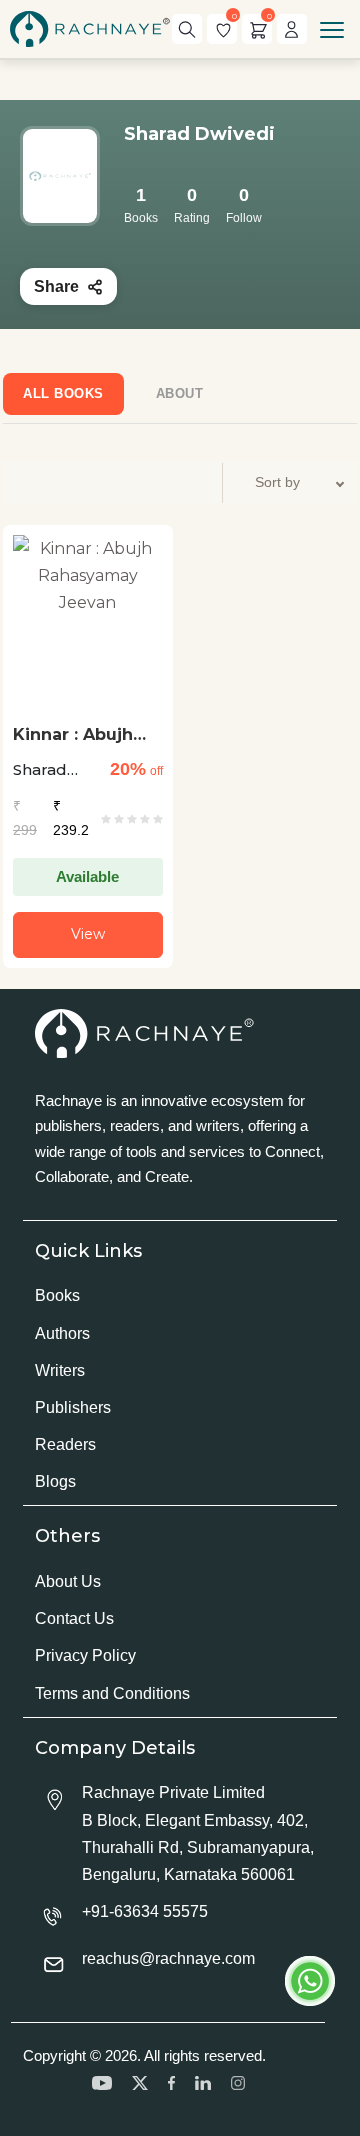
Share (56, 286)
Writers (60, 1370)
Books (57, 1295)
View (88, 934)
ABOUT (180, 393)
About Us (68, 1581)
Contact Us (74, 1618)
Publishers (73, 1407)
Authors (62, 1333)
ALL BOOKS (63, 393)
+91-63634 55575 (145, 1911)
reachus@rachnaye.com (168, 1958)
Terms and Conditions (112, 1693)
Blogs (55, 1481)
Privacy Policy (85, 1655)
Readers (65, 1444)
